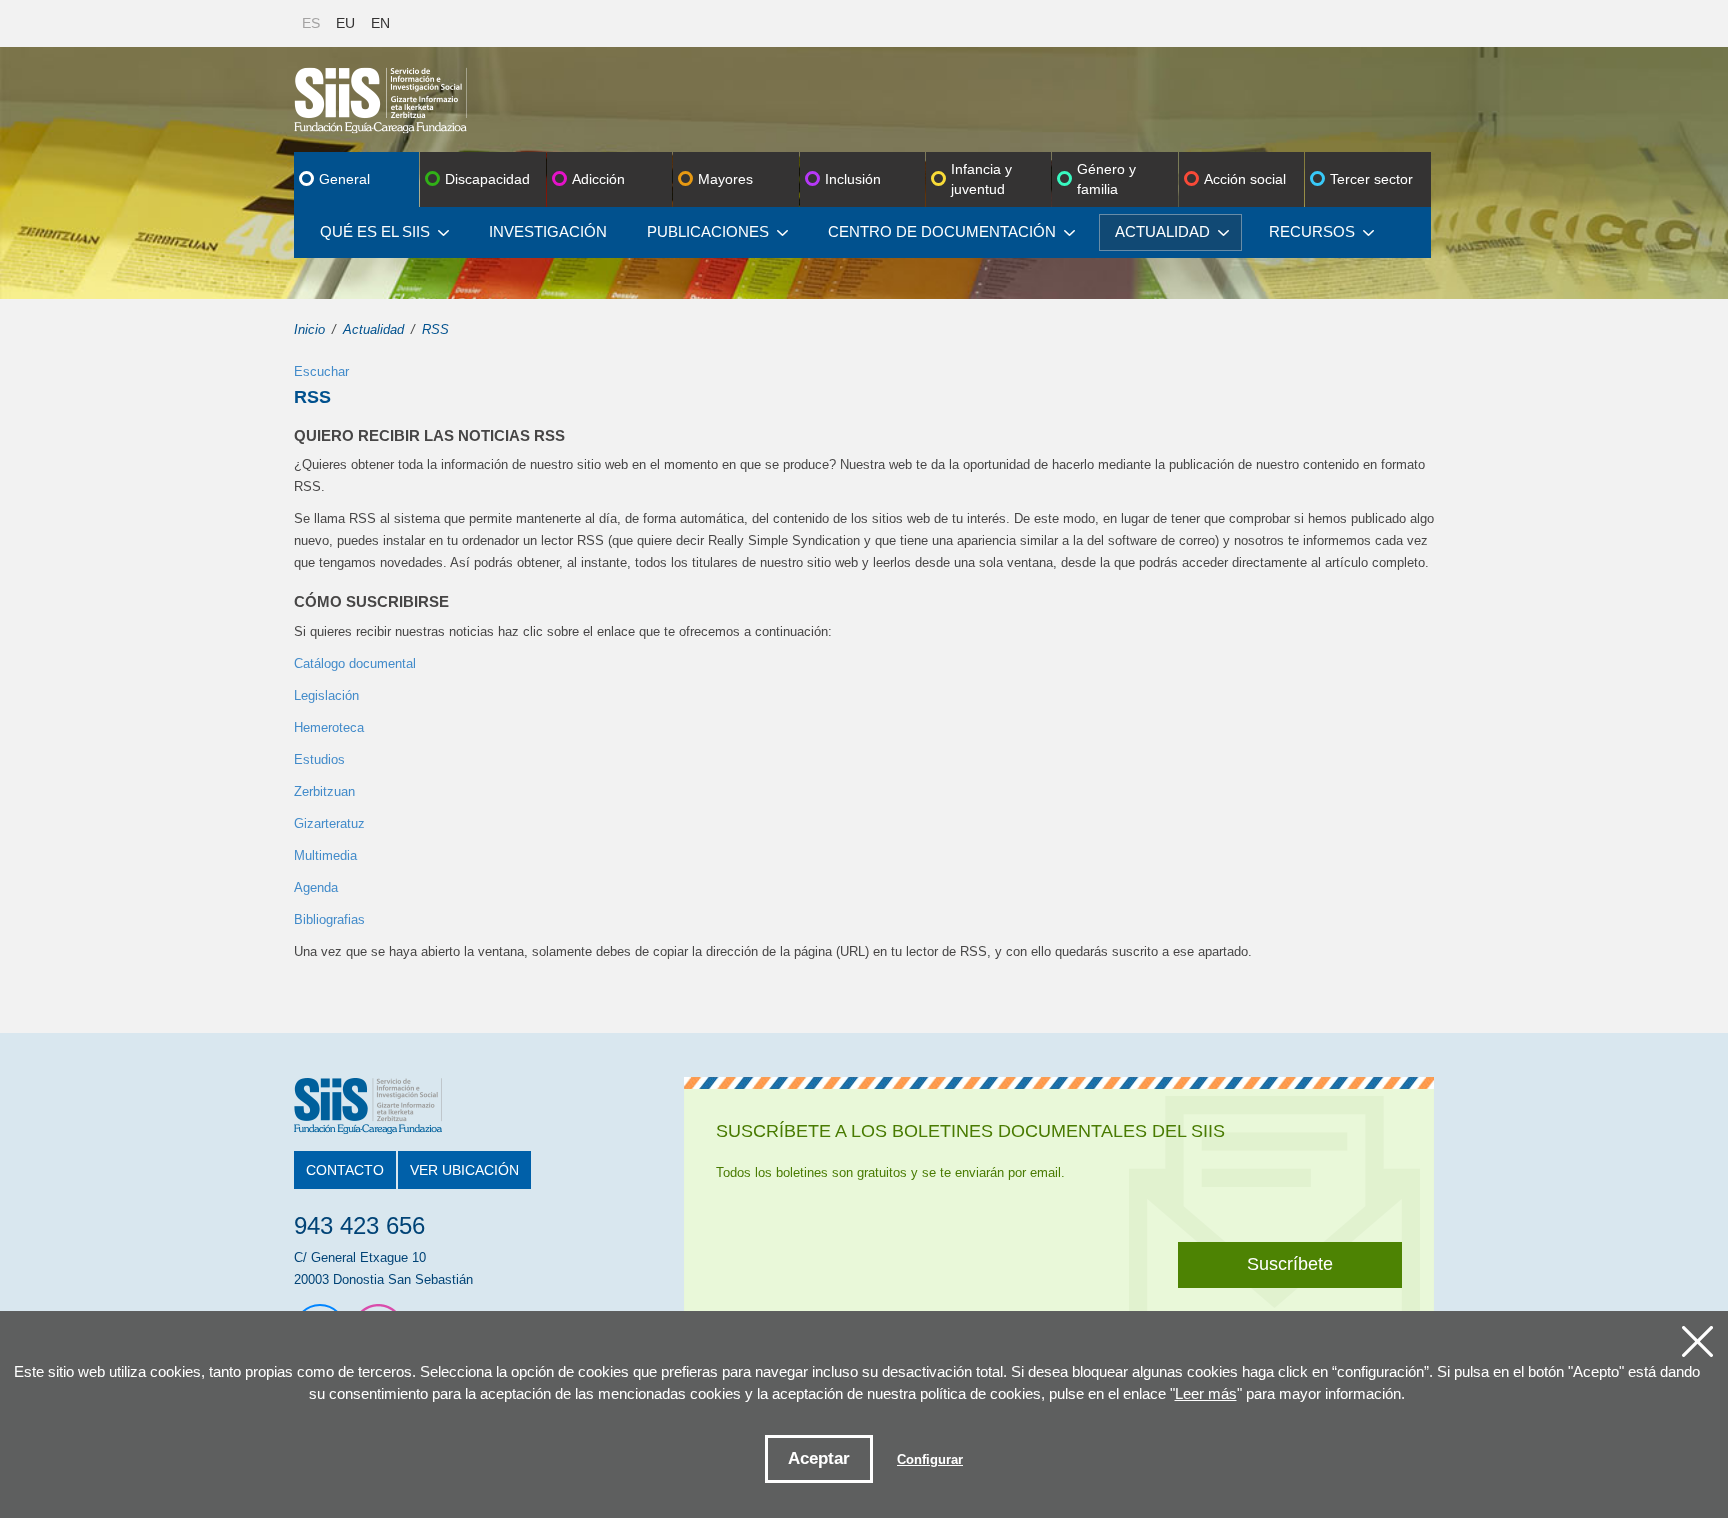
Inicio (309, 329)
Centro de (942, 231)
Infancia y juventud (981, 179)
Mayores (725, 179)
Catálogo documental (355, 663)
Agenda (316, 887)
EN (380, 23)
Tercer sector (1371, 179)
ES (311, 23)
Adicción (598, 179)
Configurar (930, 1459)
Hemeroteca (329, 727)
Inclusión (853, 179)
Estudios (319, 759)
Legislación (326, 695)
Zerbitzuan (324, 791)
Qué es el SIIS (375, 231)
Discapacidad (487, 179)
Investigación (548, 231)
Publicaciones (708, 231)
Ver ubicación (464, 1170)
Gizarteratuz (329, 823)
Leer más (1206, 1393)
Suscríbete (1290, 1264)
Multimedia (325, 855)
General (344, 179)
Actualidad (1162, 231)
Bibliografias (329, 919)
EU (345, 23)
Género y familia (1106, 179)
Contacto (345, 1170)
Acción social (1245, 179)
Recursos (1312, 231)
